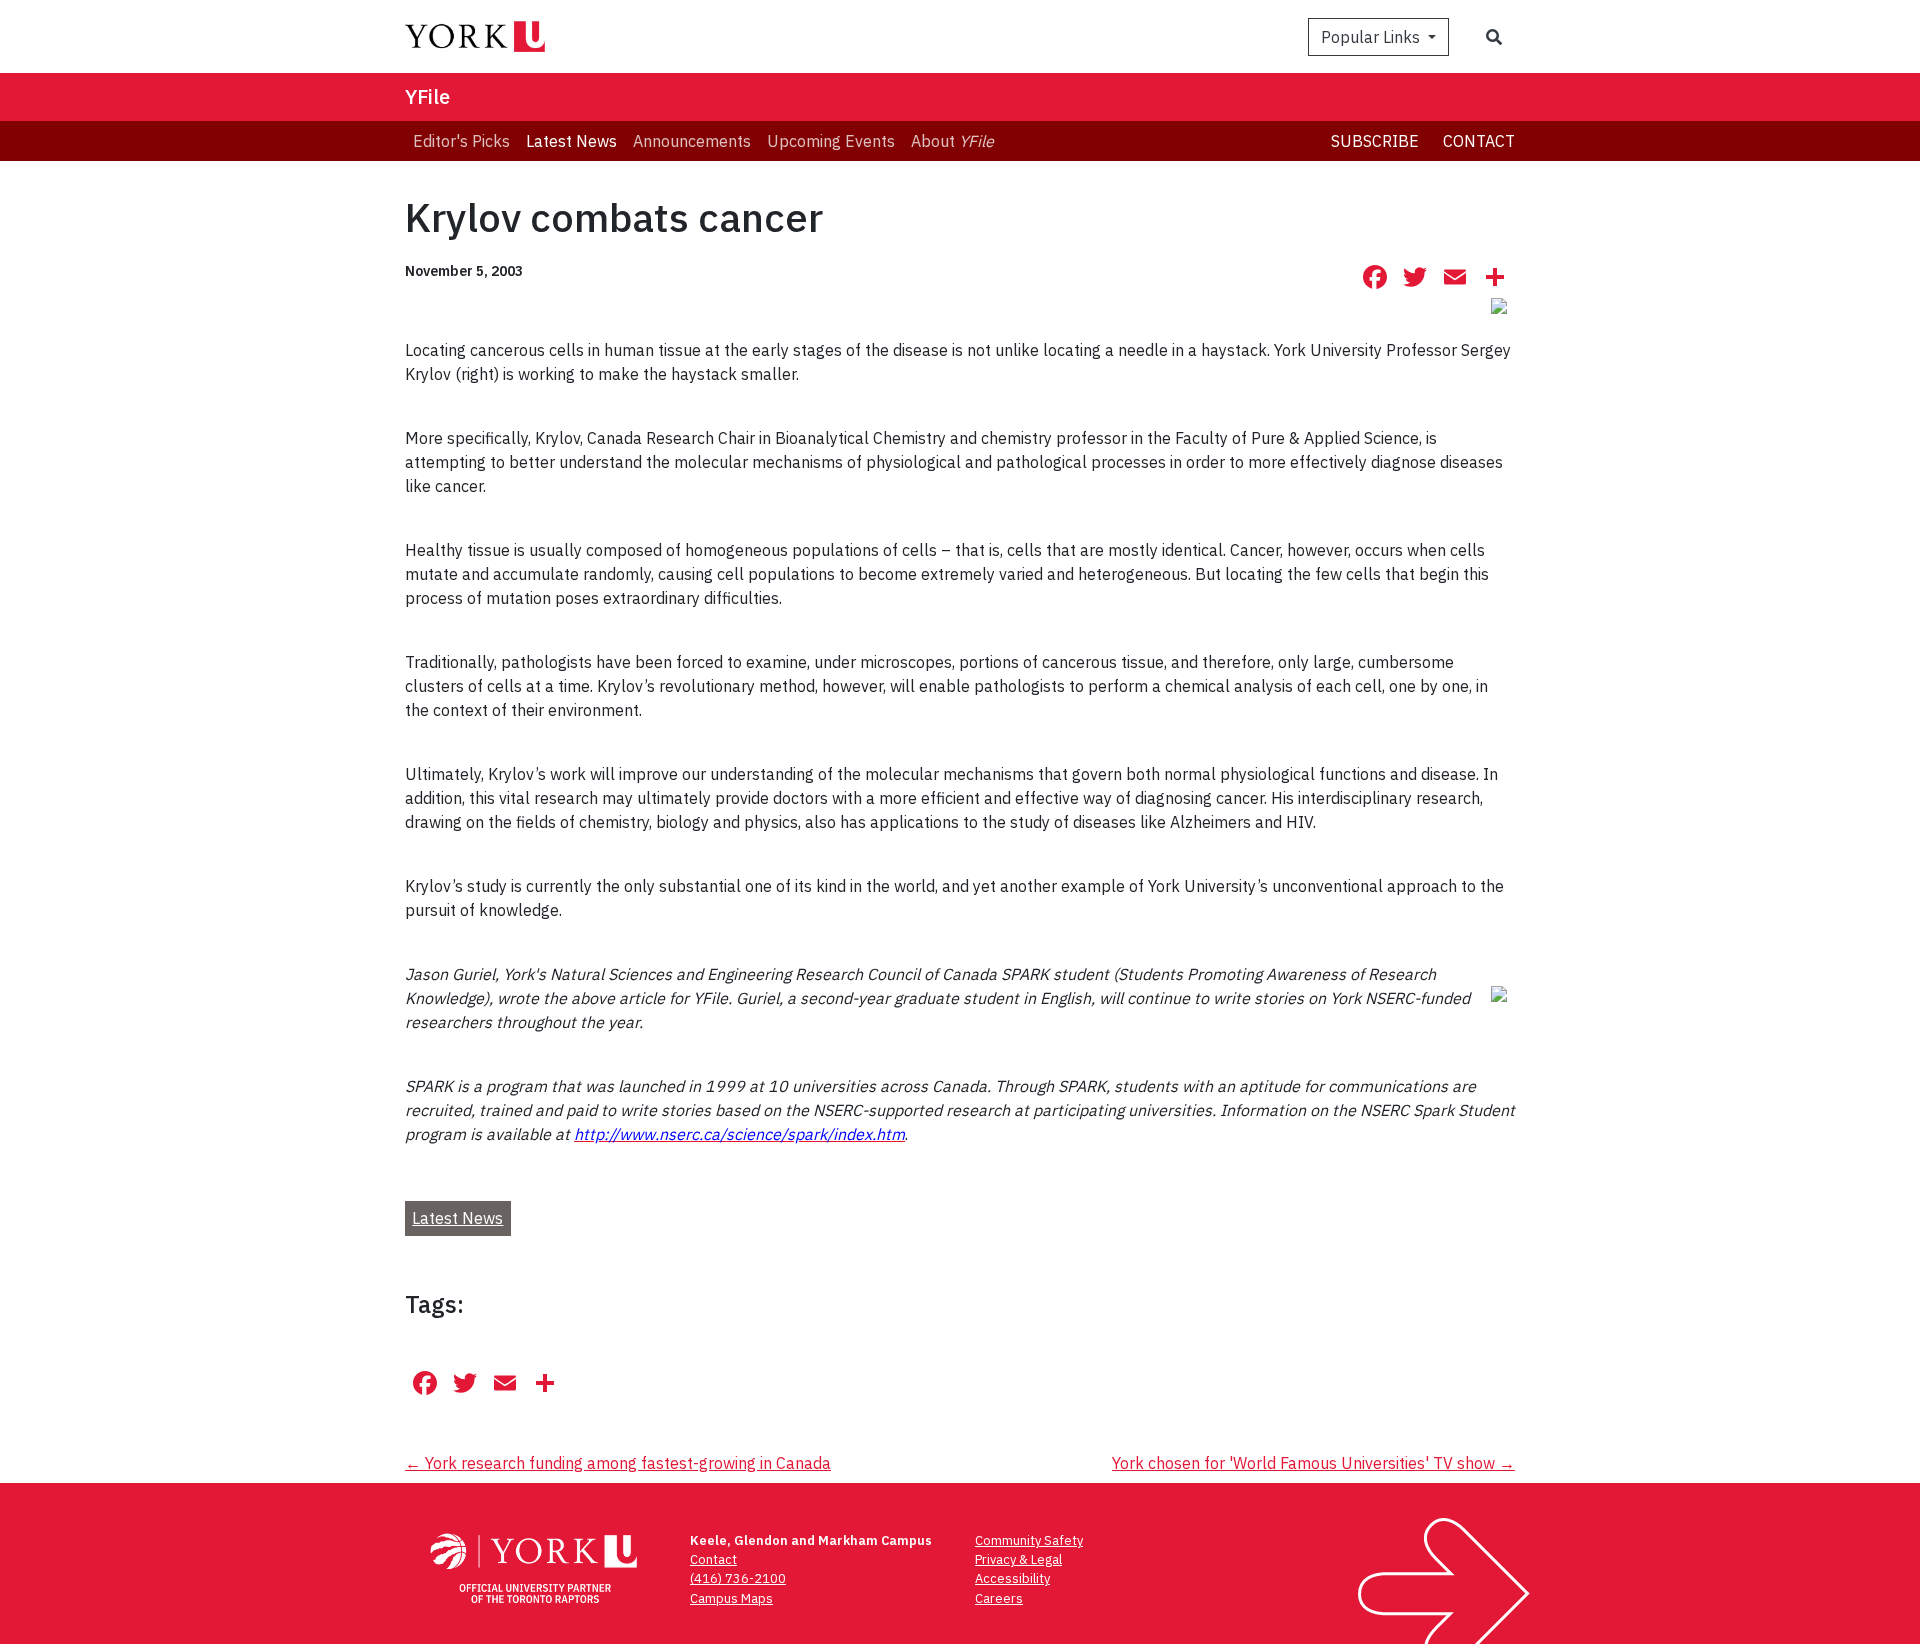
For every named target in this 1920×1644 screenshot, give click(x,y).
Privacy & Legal (1018, 1559)
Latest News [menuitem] (571, 141)
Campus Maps (731, 1598)
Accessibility (1012, 1578)
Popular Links (1372, 37)
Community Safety (1029, 1540)
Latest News (457, 1218)
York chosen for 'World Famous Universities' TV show (1313, 1463)
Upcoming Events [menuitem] (831, 141)
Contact (1479, 141)
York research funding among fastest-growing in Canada (618, 1463)
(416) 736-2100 (738, 1578)
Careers (999, 1598)
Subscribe (1375, 141)
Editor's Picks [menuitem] (461, 141)
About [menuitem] (952, 141)
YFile (427, 96)
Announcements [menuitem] (692, 141)
